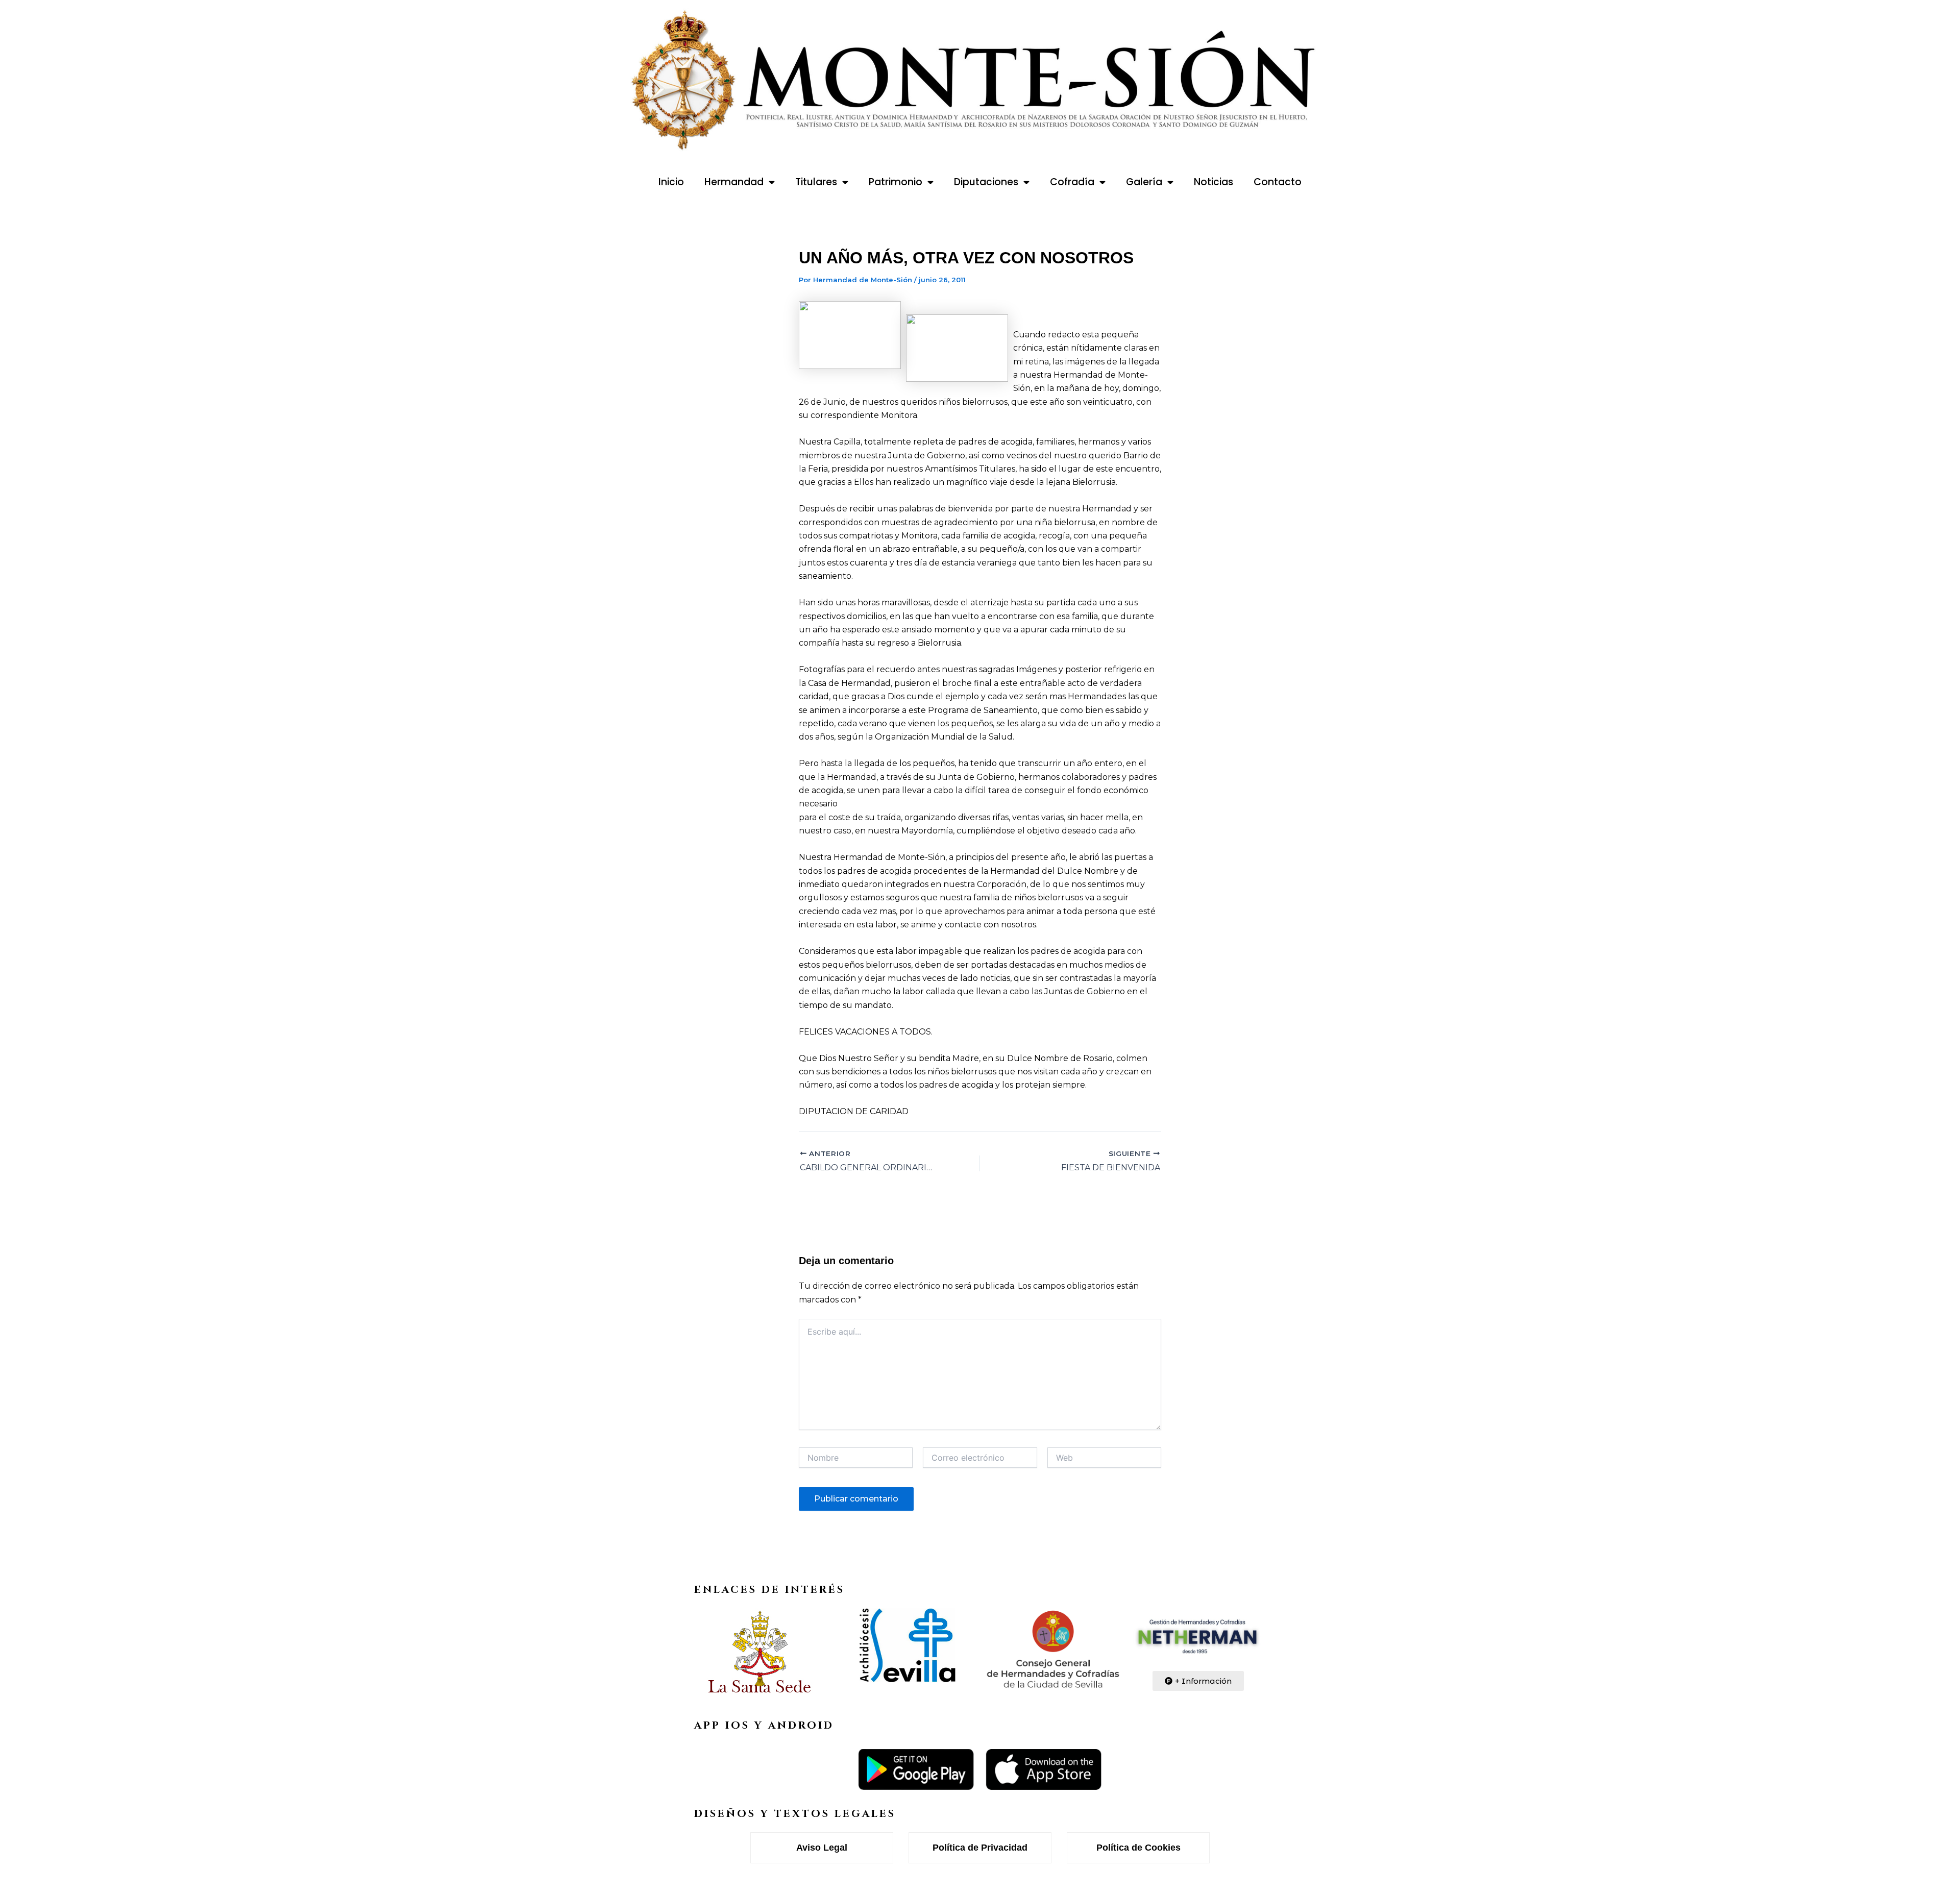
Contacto (1278, 182)
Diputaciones (986, 182)
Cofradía (1072, 182)
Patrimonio (896, 182)
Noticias (1214, 182)
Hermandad (734, 182)
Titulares (816, 182)
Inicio (671, 182)
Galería (1144, 182)
